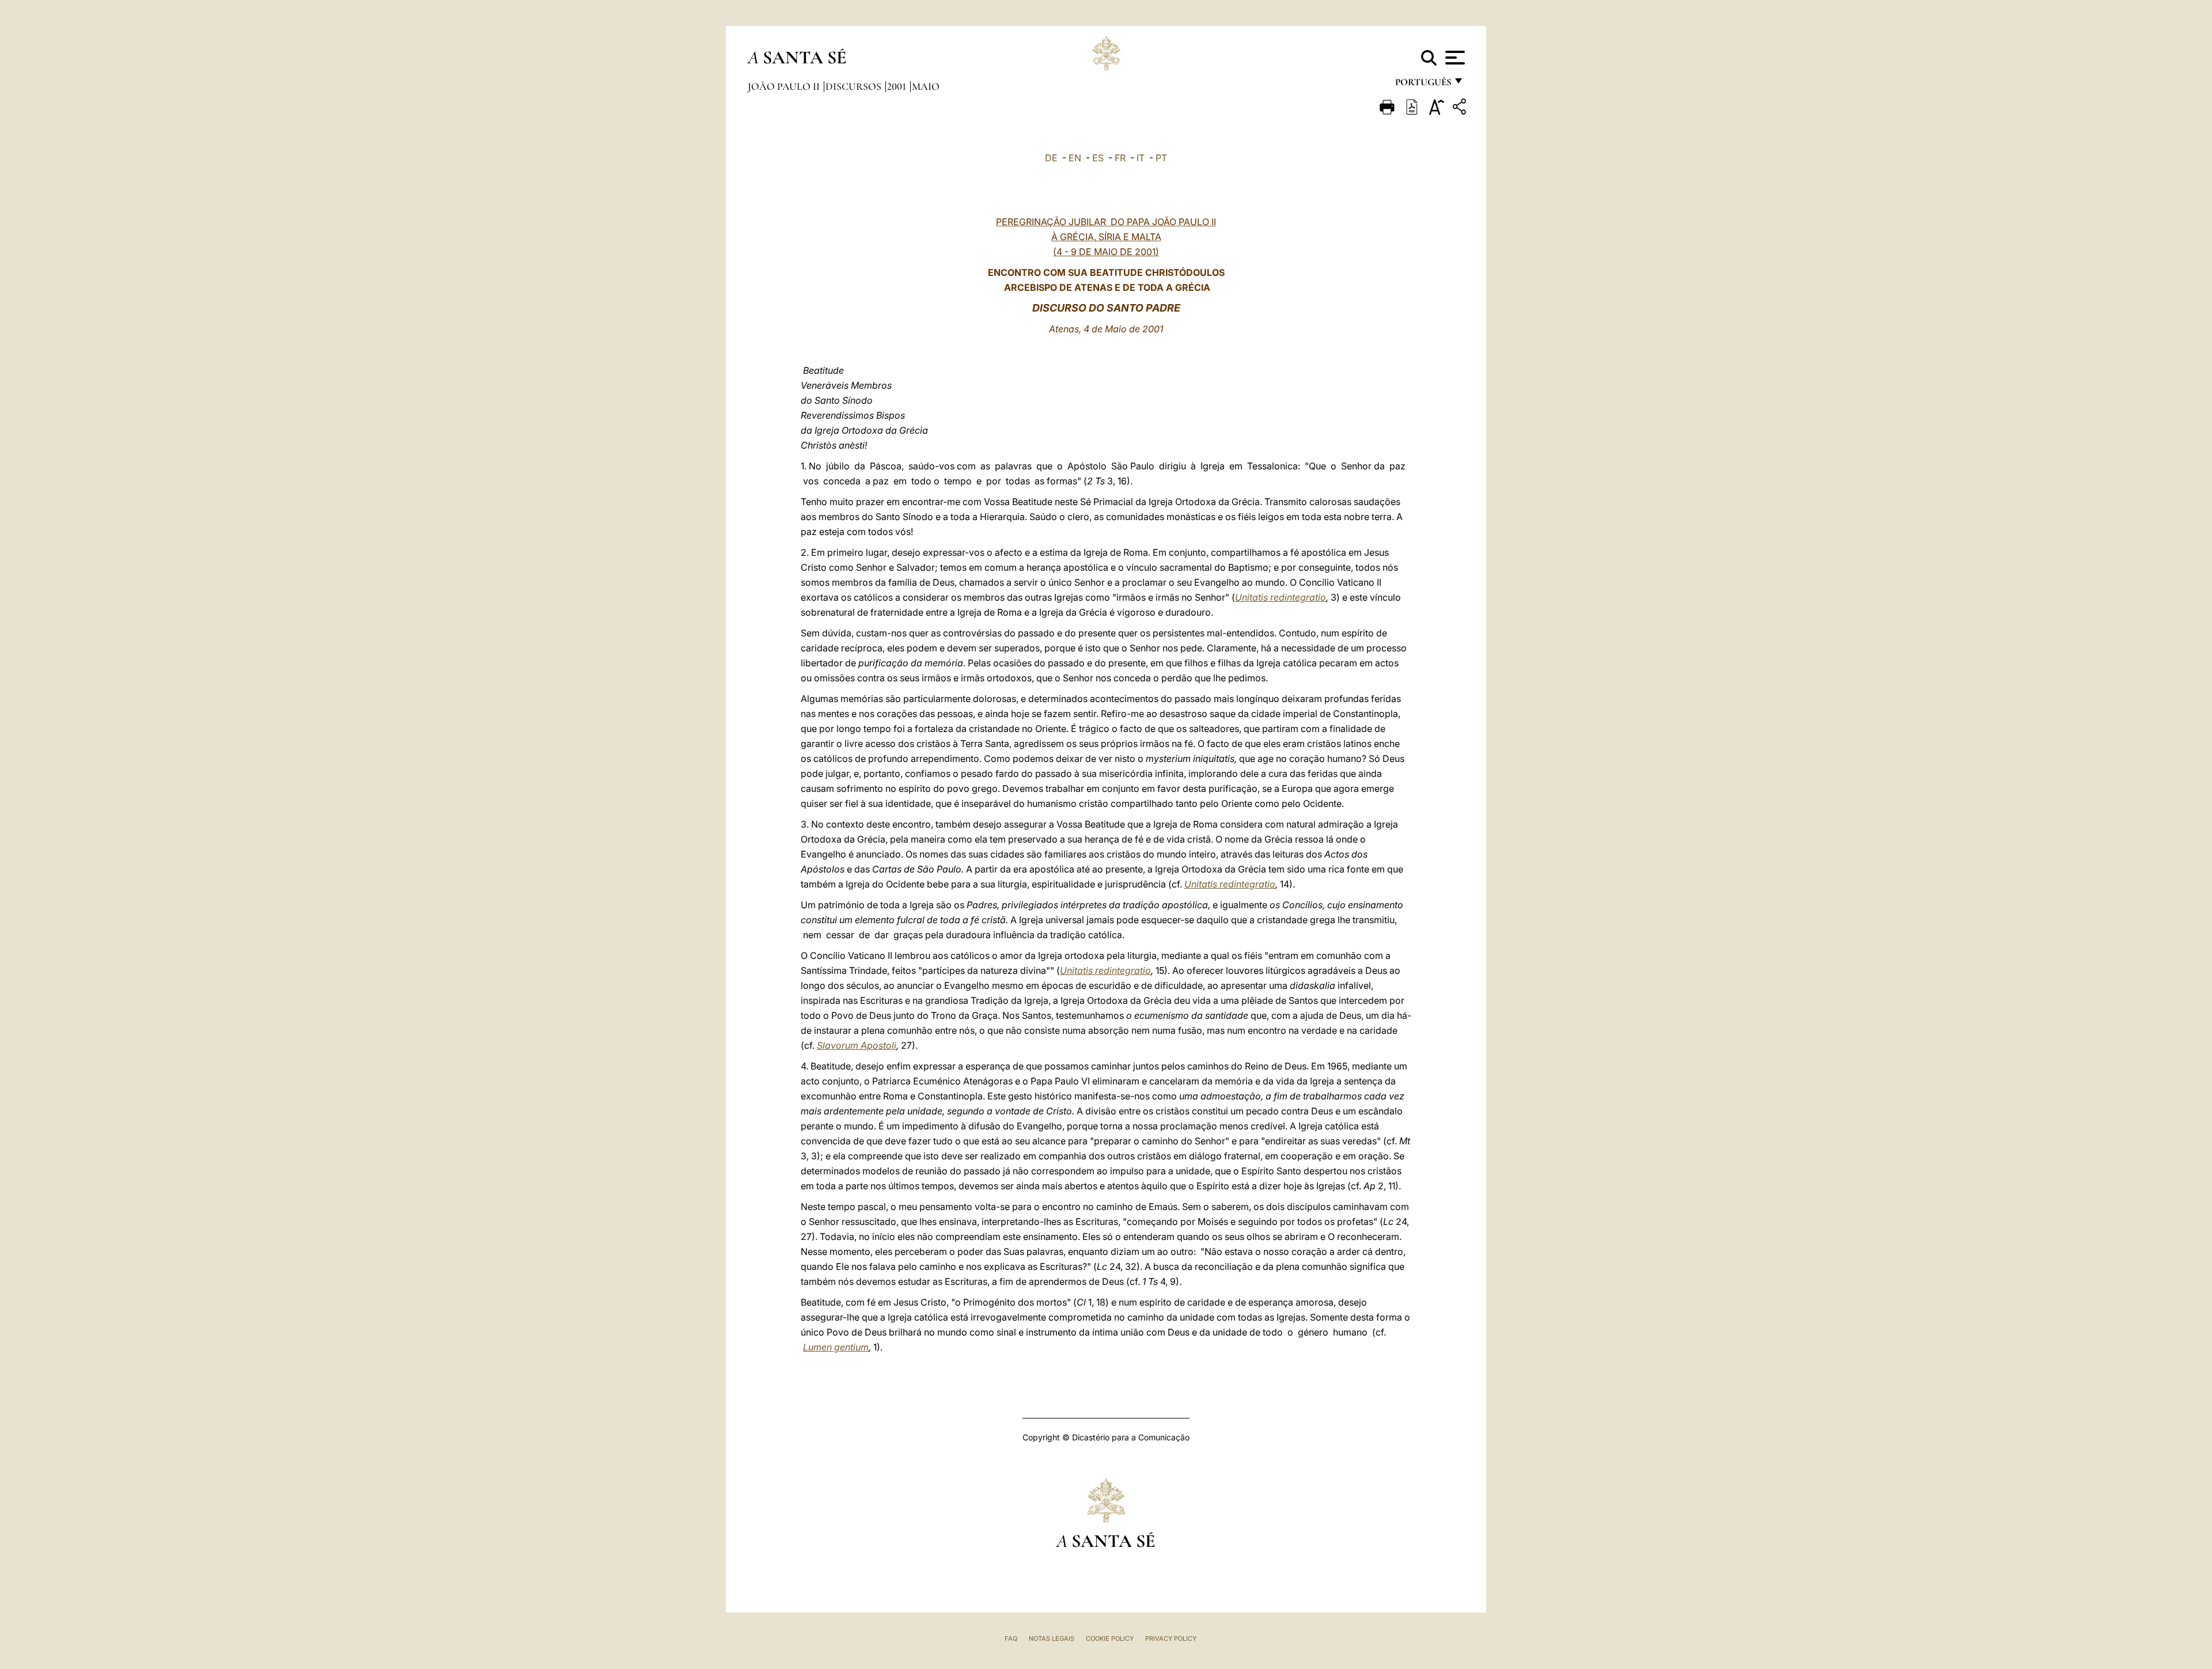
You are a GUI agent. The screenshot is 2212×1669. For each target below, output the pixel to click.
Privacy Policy (1171, 1638)
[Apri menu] (1454, 58)
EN (1075, 158)
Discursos (855, 86)
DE (1051, 158)
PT (1161, 158)
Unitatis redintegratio (1281, 597)
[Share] (1461, 109)
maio (926, 86)
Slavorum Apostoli (857, 1045)
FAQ (1011, 1638)
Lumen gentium (836, 1347)
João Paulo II (785, 86)
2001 (898, 86)
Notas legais (1052, 1638)
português (1423, 85)
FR (1120, 158)
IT (1141, 158)
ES (1098, 158)
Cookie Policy (1110, 1638)
